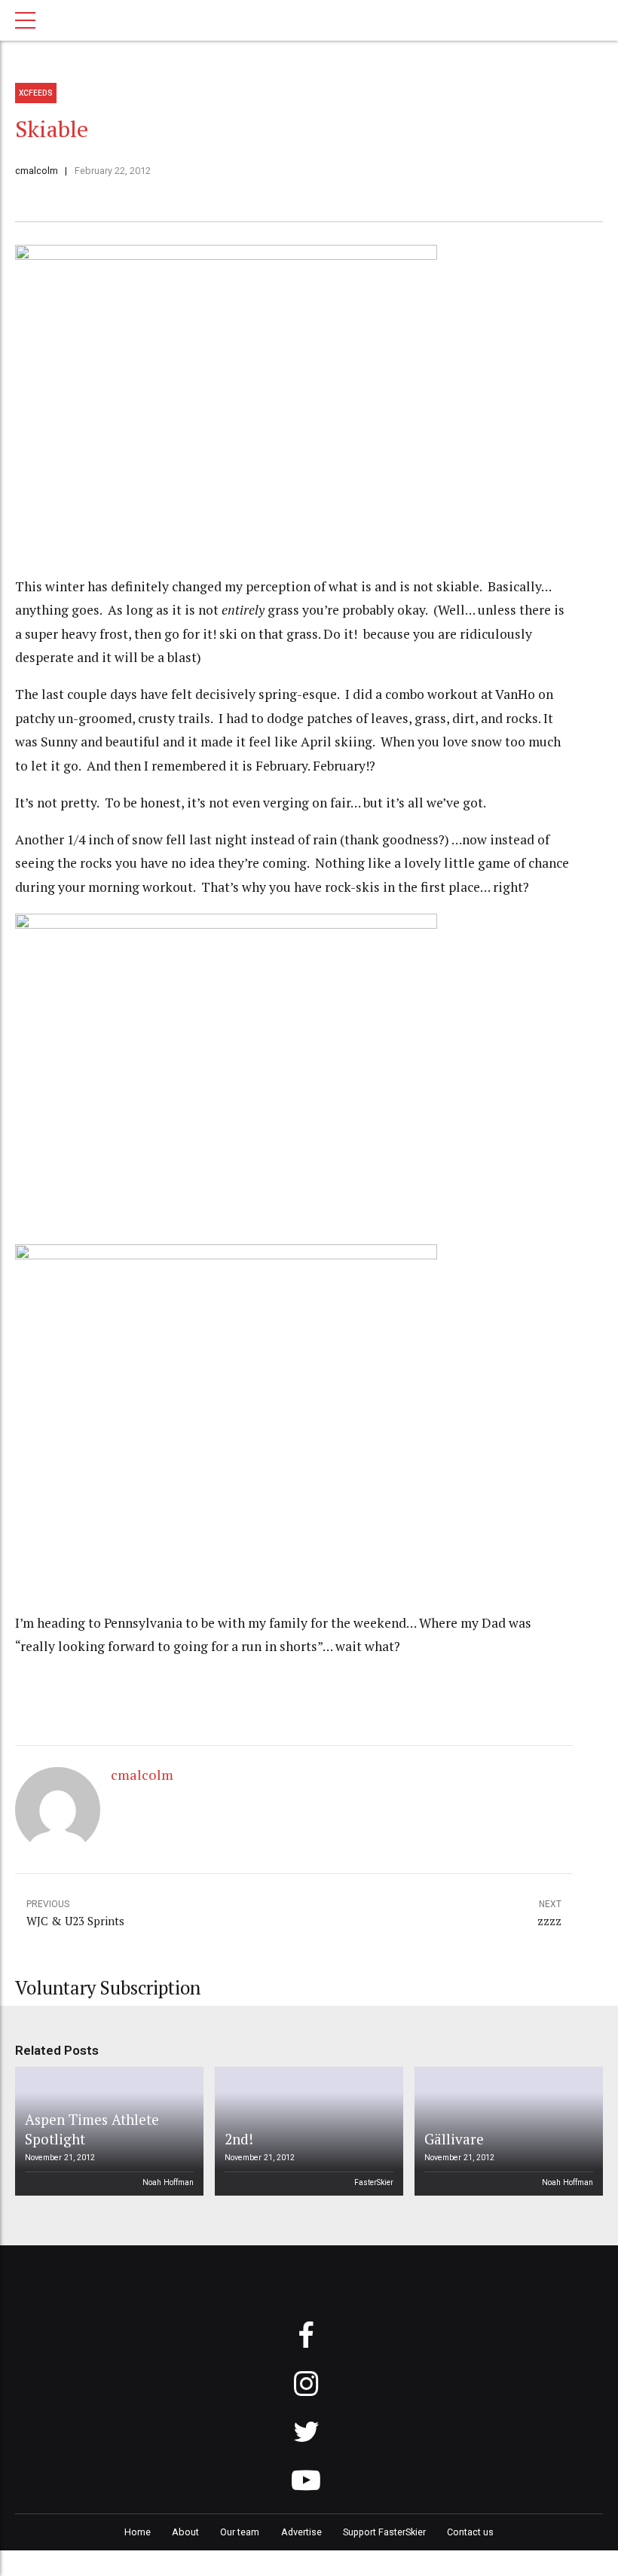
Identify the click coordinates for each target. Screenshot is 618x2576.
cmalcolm (37, 171)
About (185, 2532)
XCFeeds (36, 93)
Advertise (301, 2532)
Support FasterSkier (384, 2532)
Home (138, 2532)
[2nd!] (307, 2132)
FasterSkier (374, 2182)
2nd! (239, 2139)
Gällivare (454, 2139)
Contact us (470, 2532)
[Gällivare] (506, 2132)
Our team (240, 2532)
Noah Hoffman (168, 2182)
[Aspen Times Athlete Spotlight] (107, 2132)
